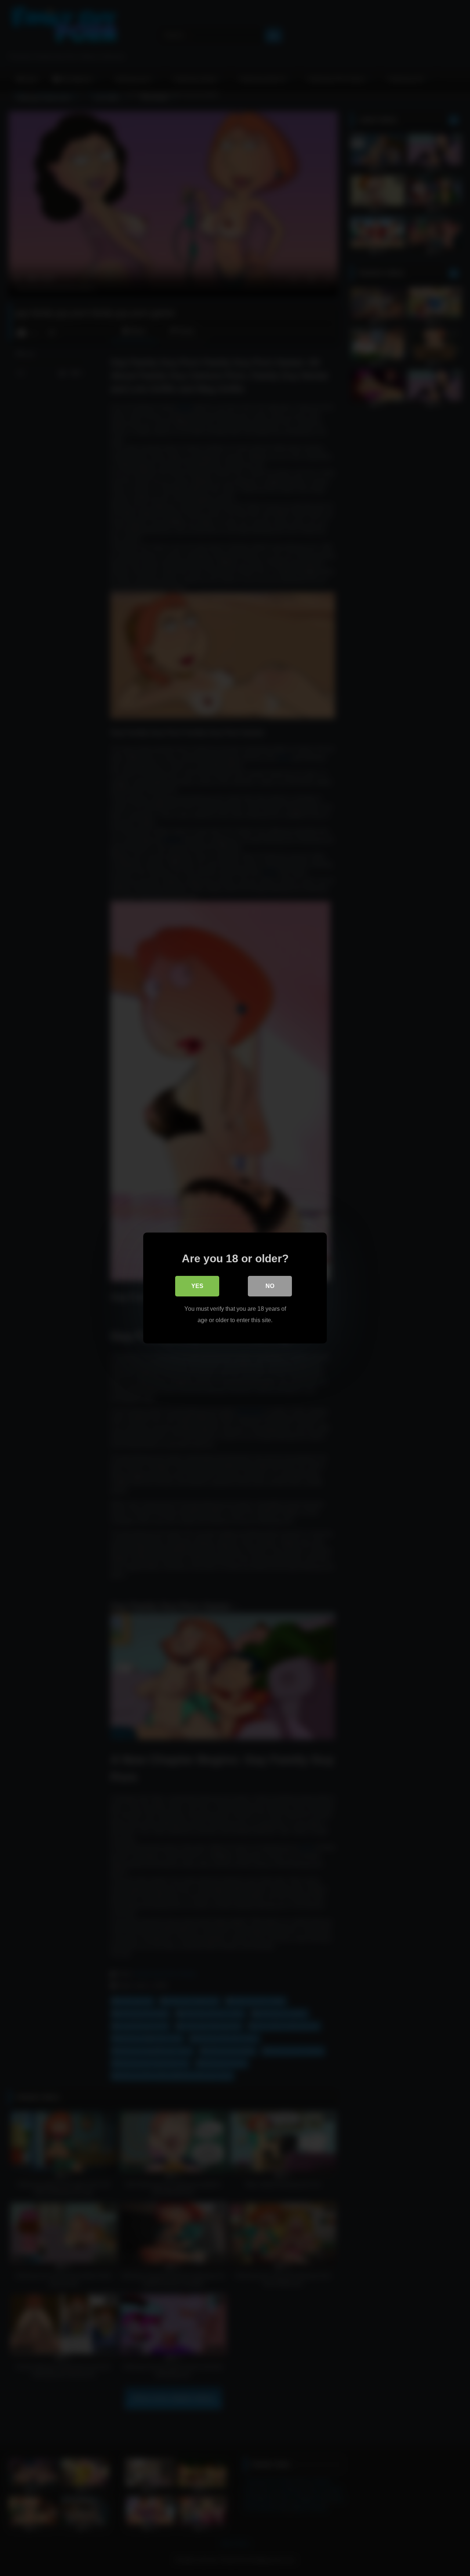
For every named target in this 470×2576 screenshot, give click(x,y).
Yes (197, 1286)
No (270, 1286)
